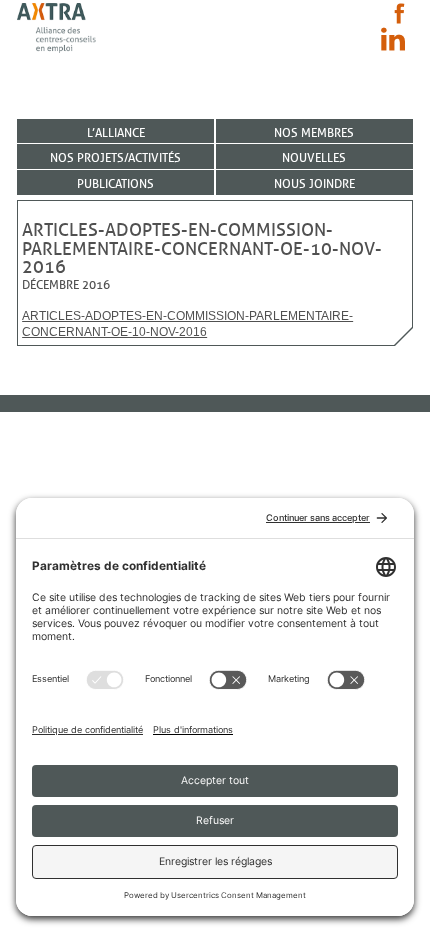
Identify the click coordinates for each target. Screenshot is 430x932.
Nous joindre (314, 183)
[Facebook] (399, 13)
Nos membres (314, 132)
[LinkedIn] (393, 39)
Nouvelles (314, 157)
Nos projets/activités (115, 157)
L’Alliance (116, 132)
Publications (115, 183)
